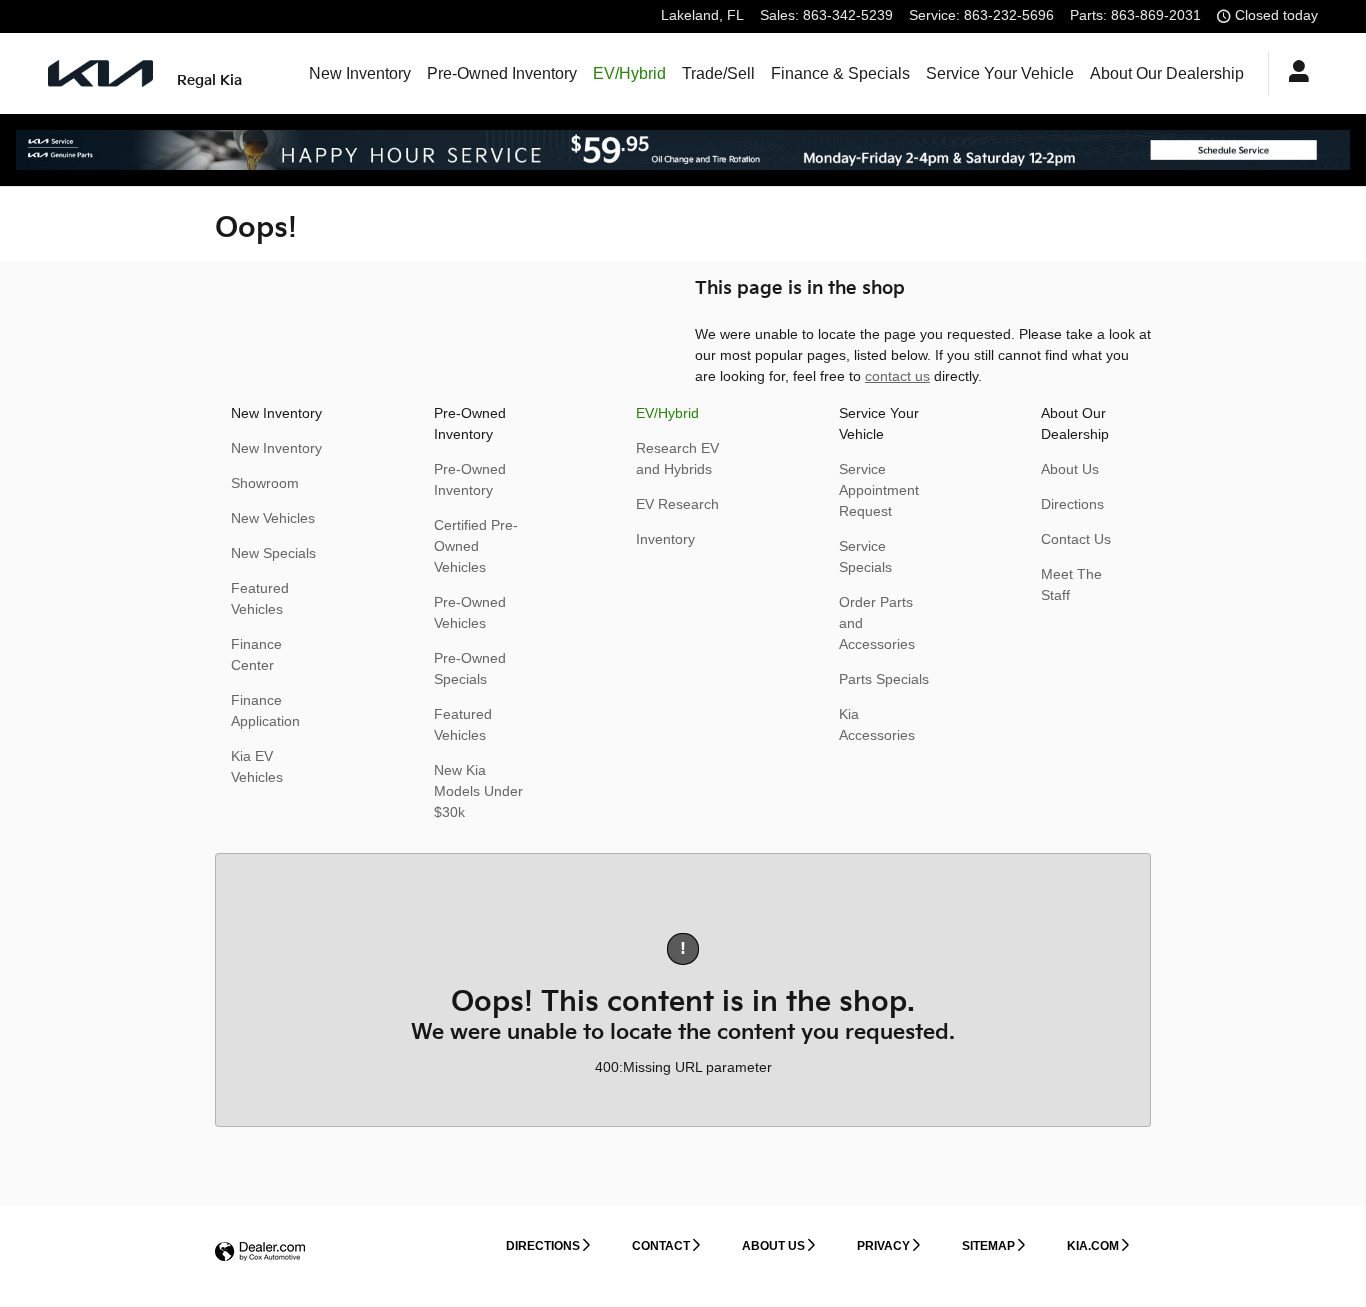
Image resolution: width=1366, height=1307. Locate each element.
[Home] (100, 73)
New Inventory (360, 73)
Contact (661, 1246)
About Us (1070, 469)
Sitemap (988, 1246)
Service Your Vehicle (1000, 73)
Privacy (883, 1246)
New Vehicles (273, 518)
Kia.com (1093, 1246)
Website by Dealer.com (260, 1252)
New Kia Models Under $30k (478, 791)
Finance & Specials (840, 73)
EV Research (677, 504)
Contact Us (1076, 539)
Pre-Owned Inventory (502, 73)
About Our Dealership (1167, 73)
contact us (897, 376)
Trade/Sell (718, 73)
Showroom (265, 483)
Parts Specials (884, 679)
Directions (1072, 504)
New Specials (273, 553)
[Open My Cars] (1293, 74)
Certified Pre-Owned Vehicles (476, 546)
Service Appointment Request (879, 490)
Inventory (665, 539)
